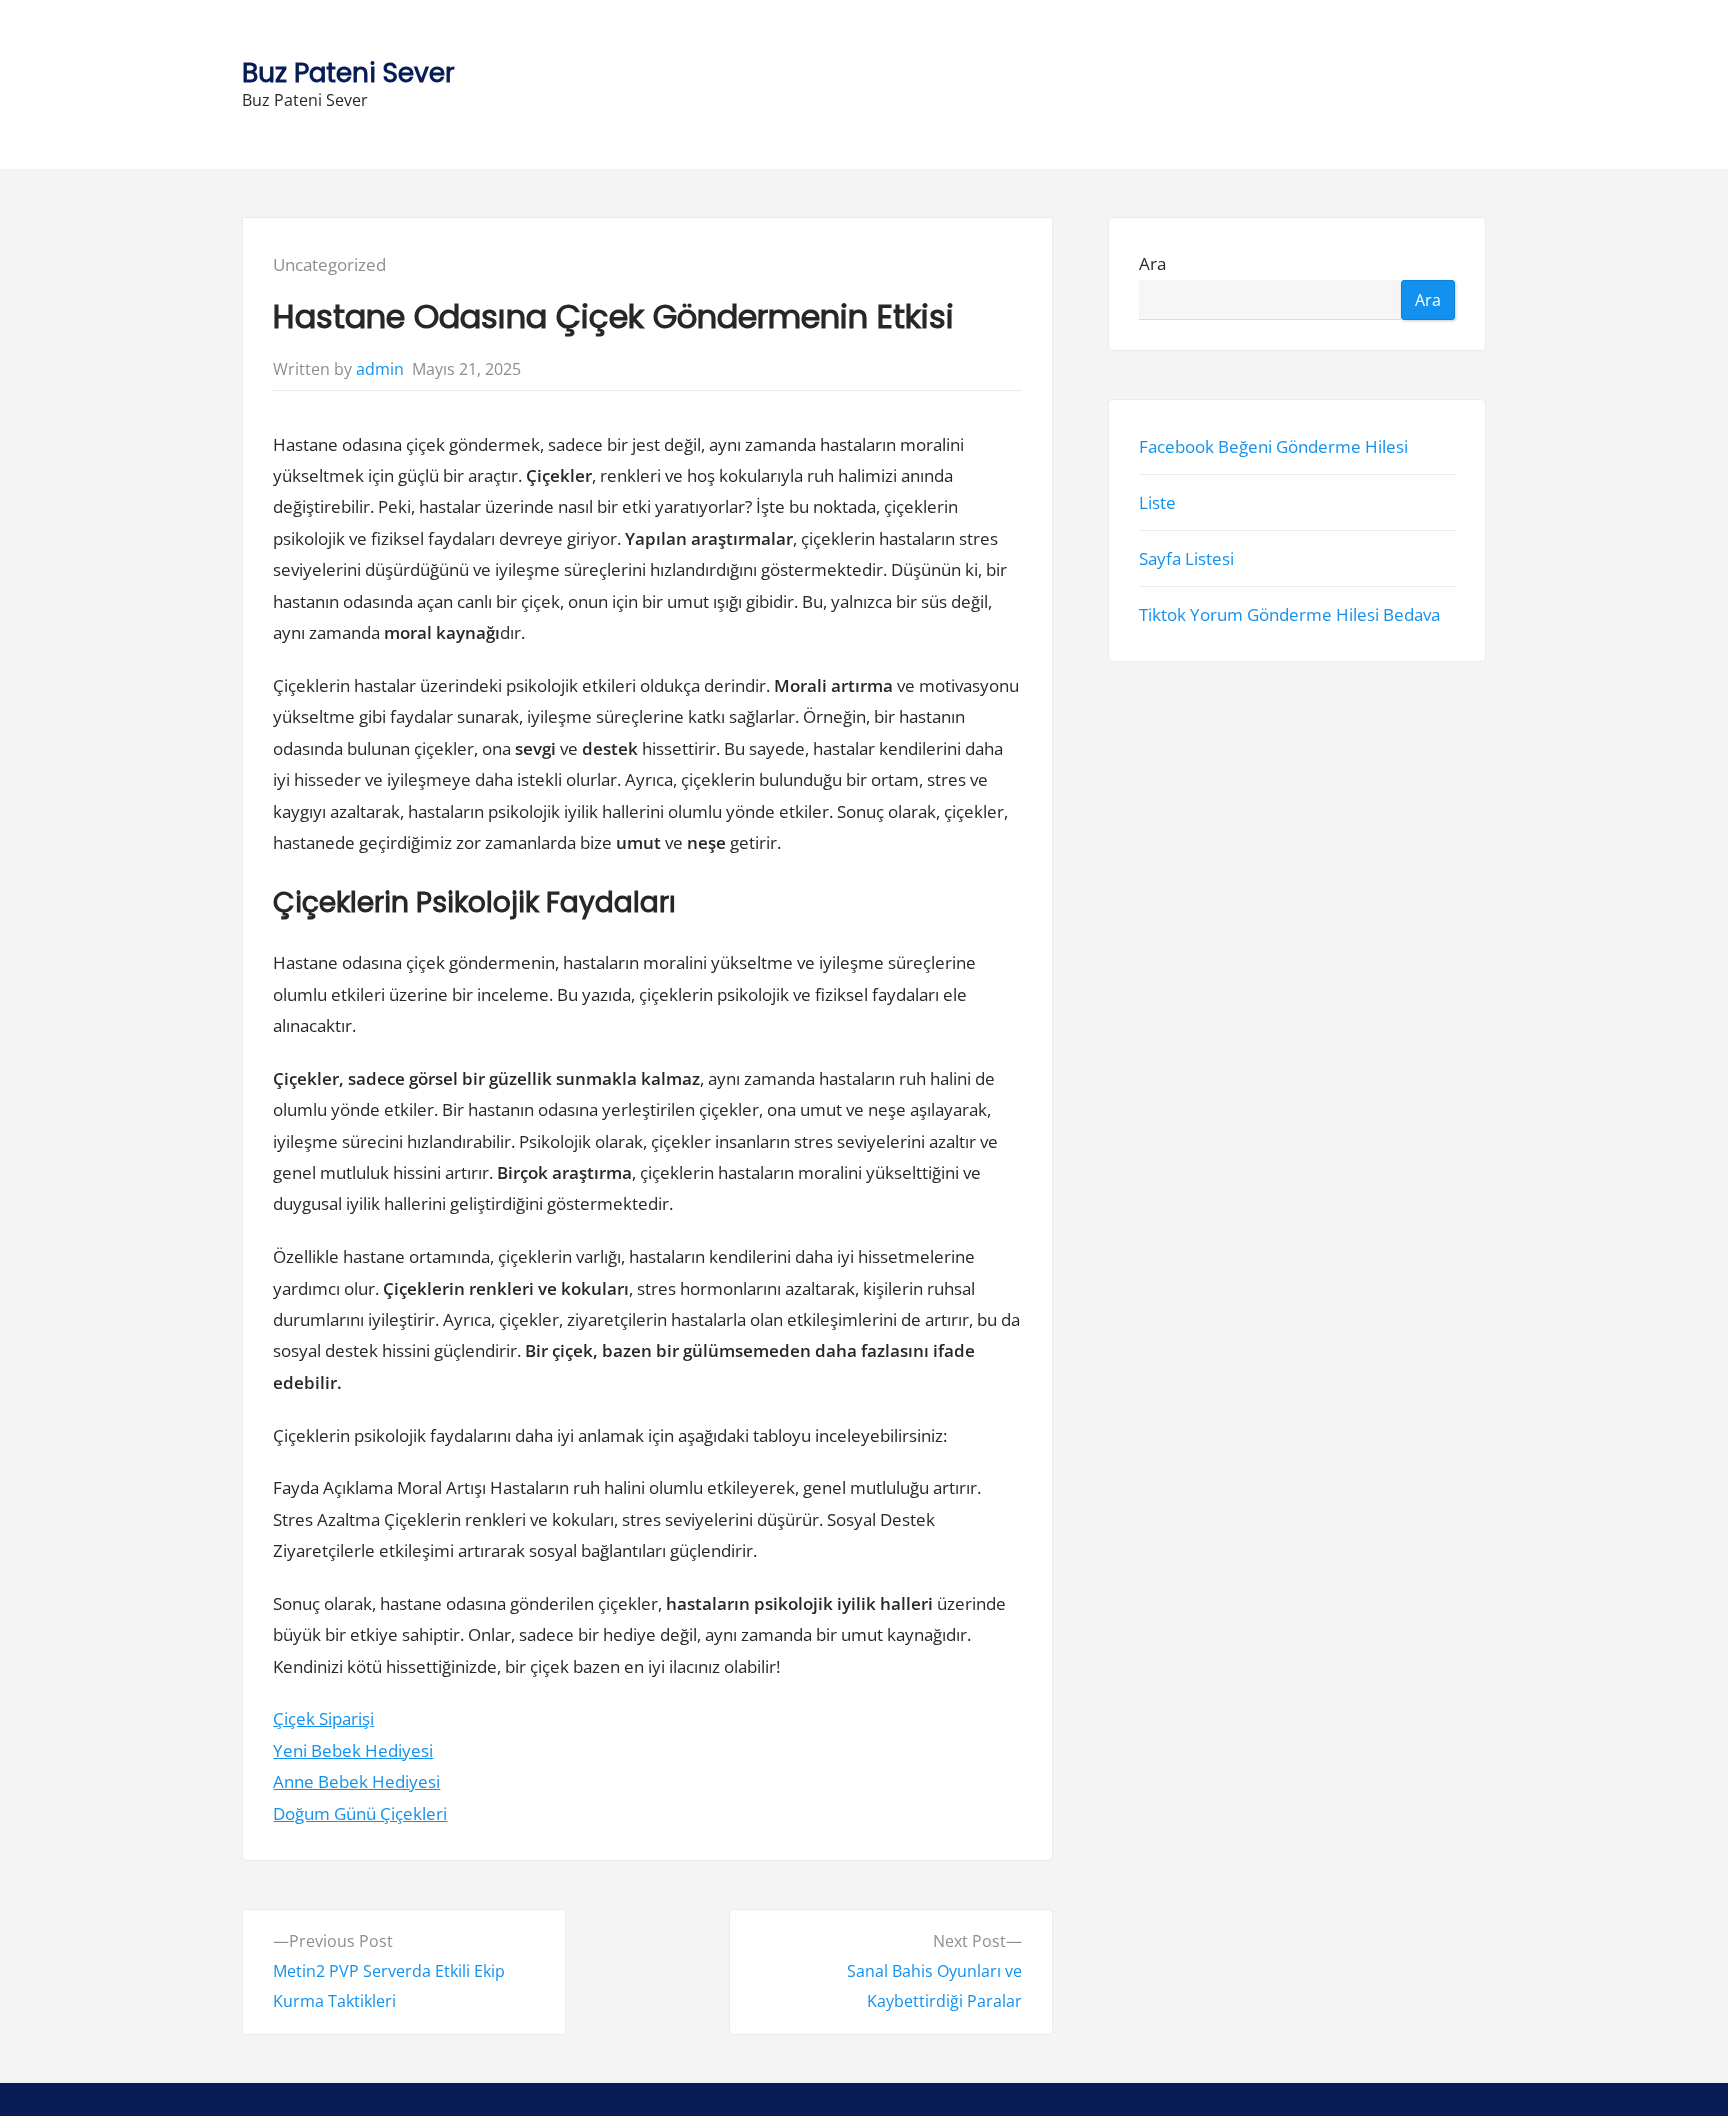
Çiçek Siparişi (323, 1718)
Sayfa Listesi (1186, 558)
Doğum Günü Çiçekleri (360, 1813)
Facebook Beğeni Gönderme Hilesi (1273, 446)
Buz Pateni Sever (348, 72)
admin (380, 369)
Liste (1157, 502)
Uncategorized (329, 264)
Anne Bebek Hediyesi (356, 1781)
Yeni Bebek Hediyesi (353, 1750)
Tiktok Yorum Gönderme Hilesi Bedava (1289, 615)
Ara (1152, 264)
